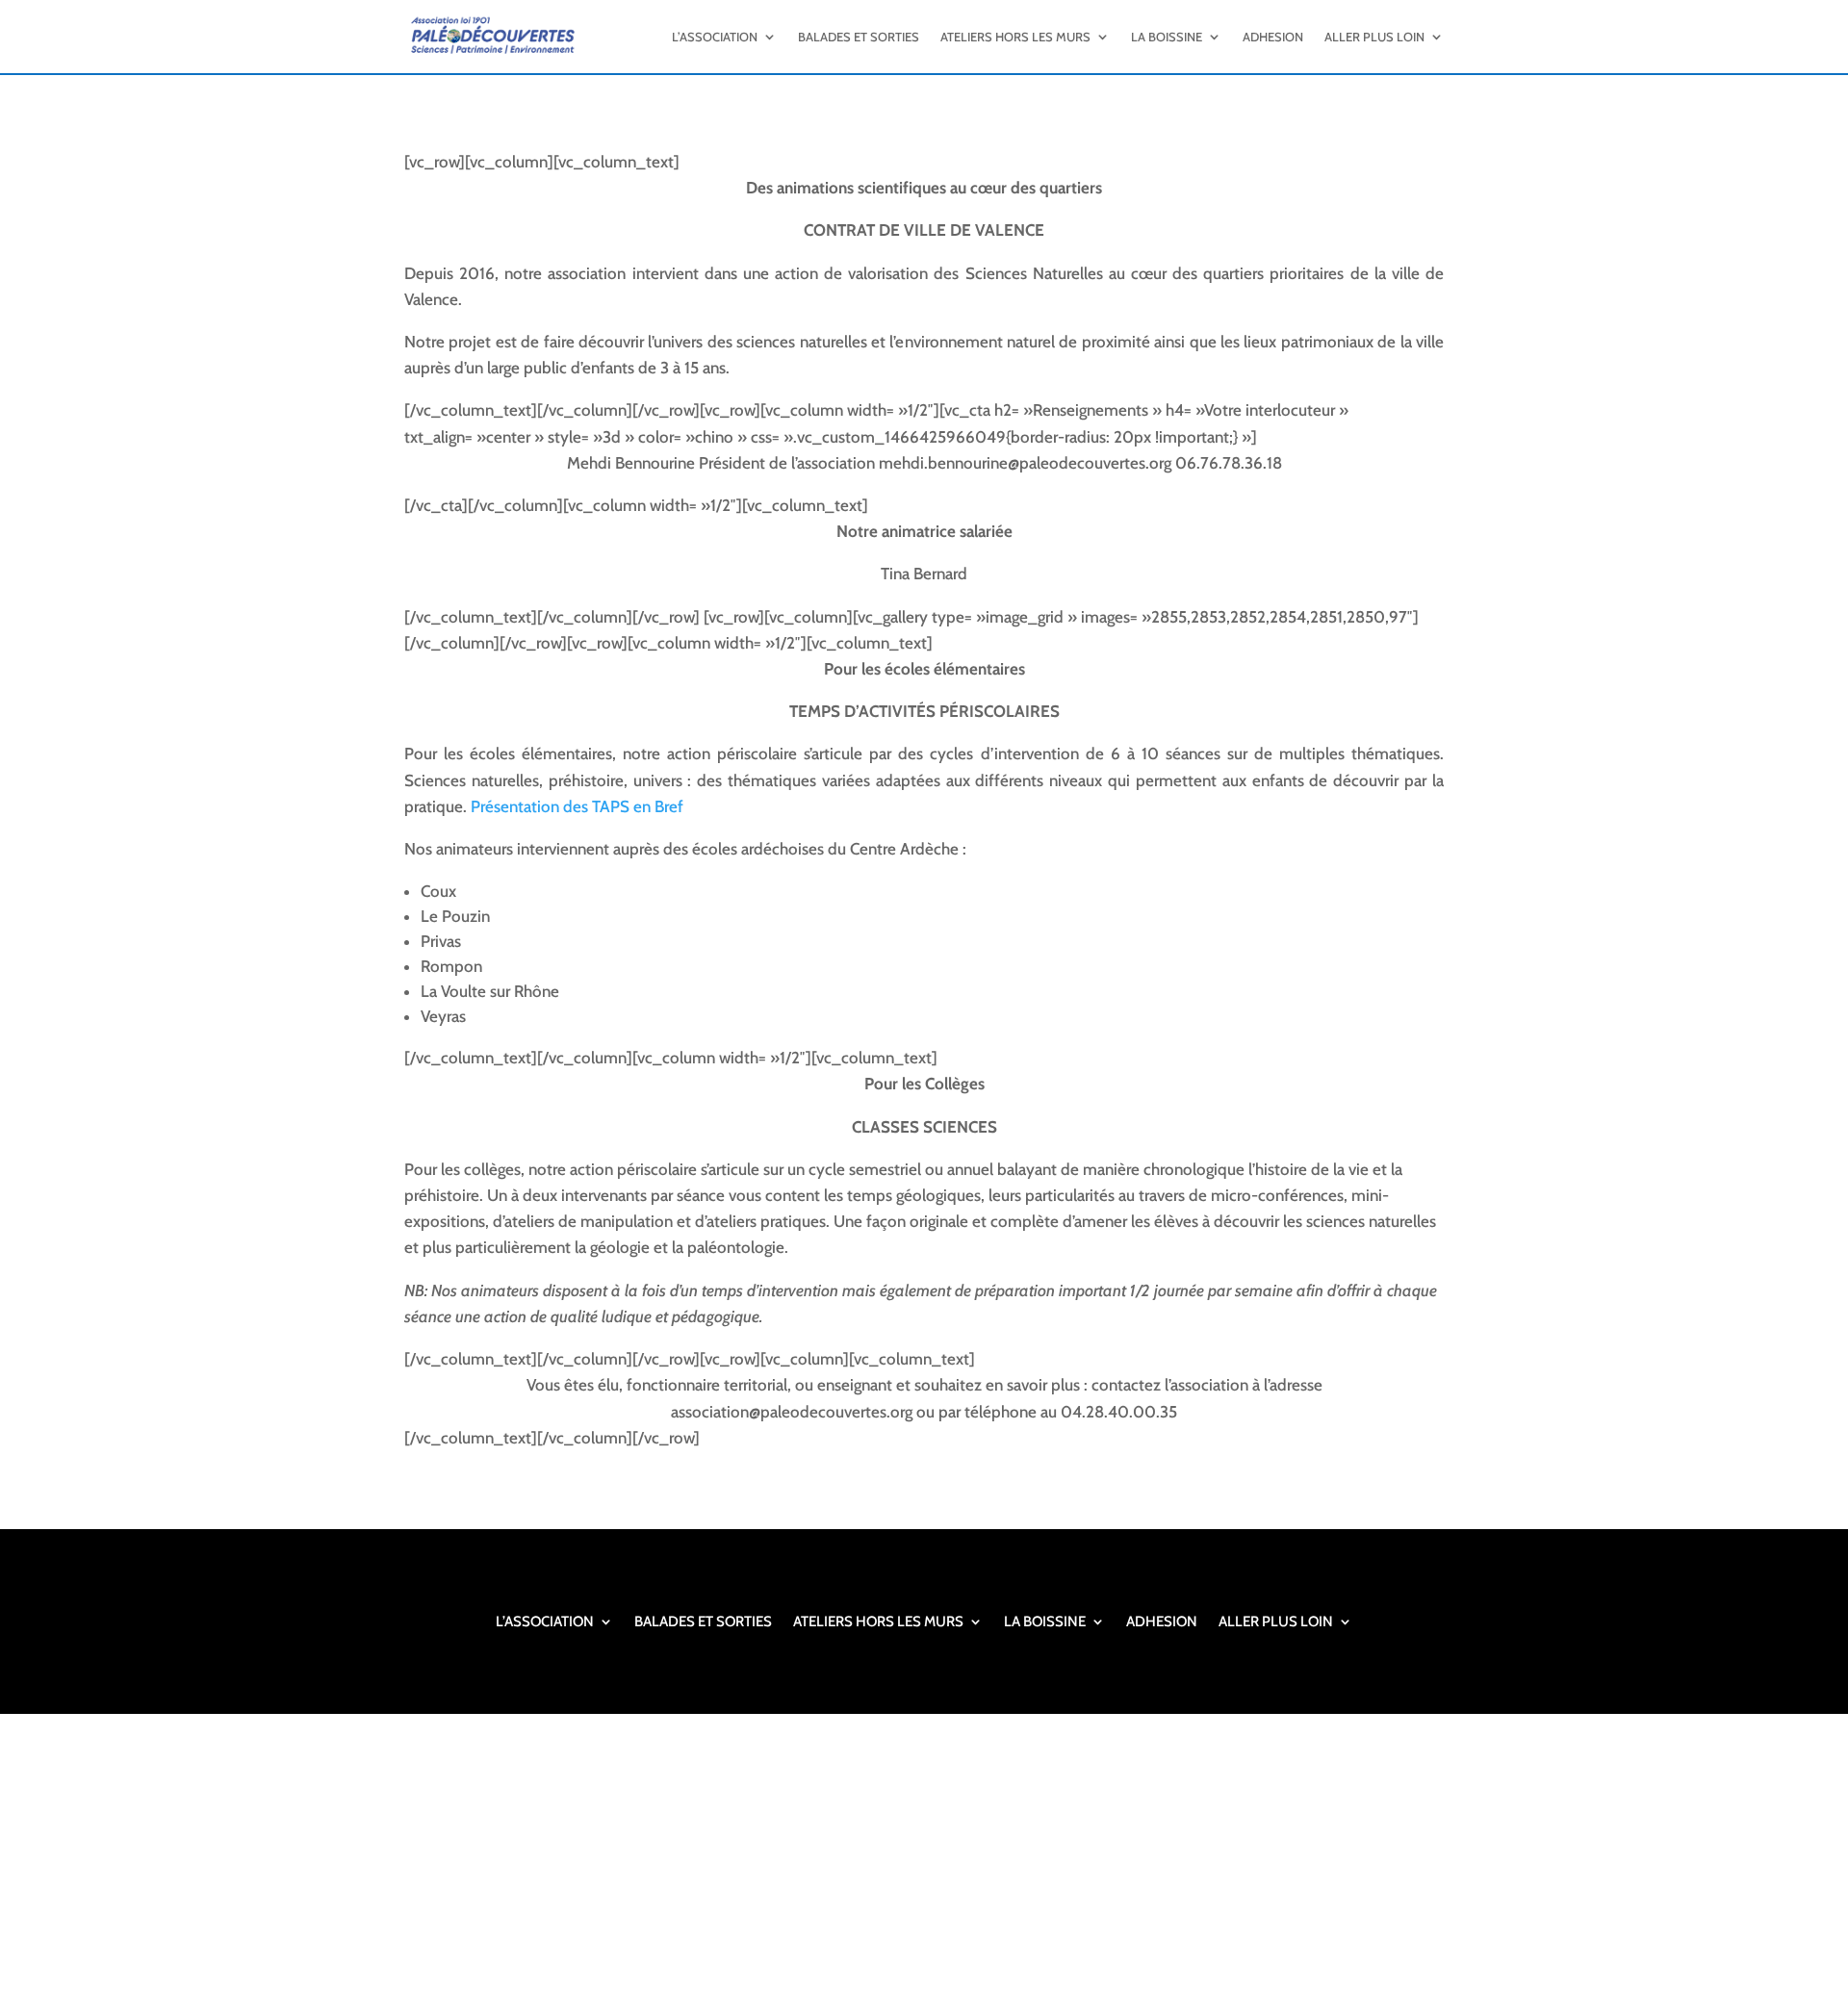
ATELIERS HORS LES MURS (1015, 37)
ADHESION (1273, 37)
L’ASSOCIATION (715, 37)
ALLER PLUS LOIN (1374, 37)
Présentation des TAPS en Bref (577, 806)
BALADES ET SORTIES (859, 37)
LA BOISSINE (1167, 37)
